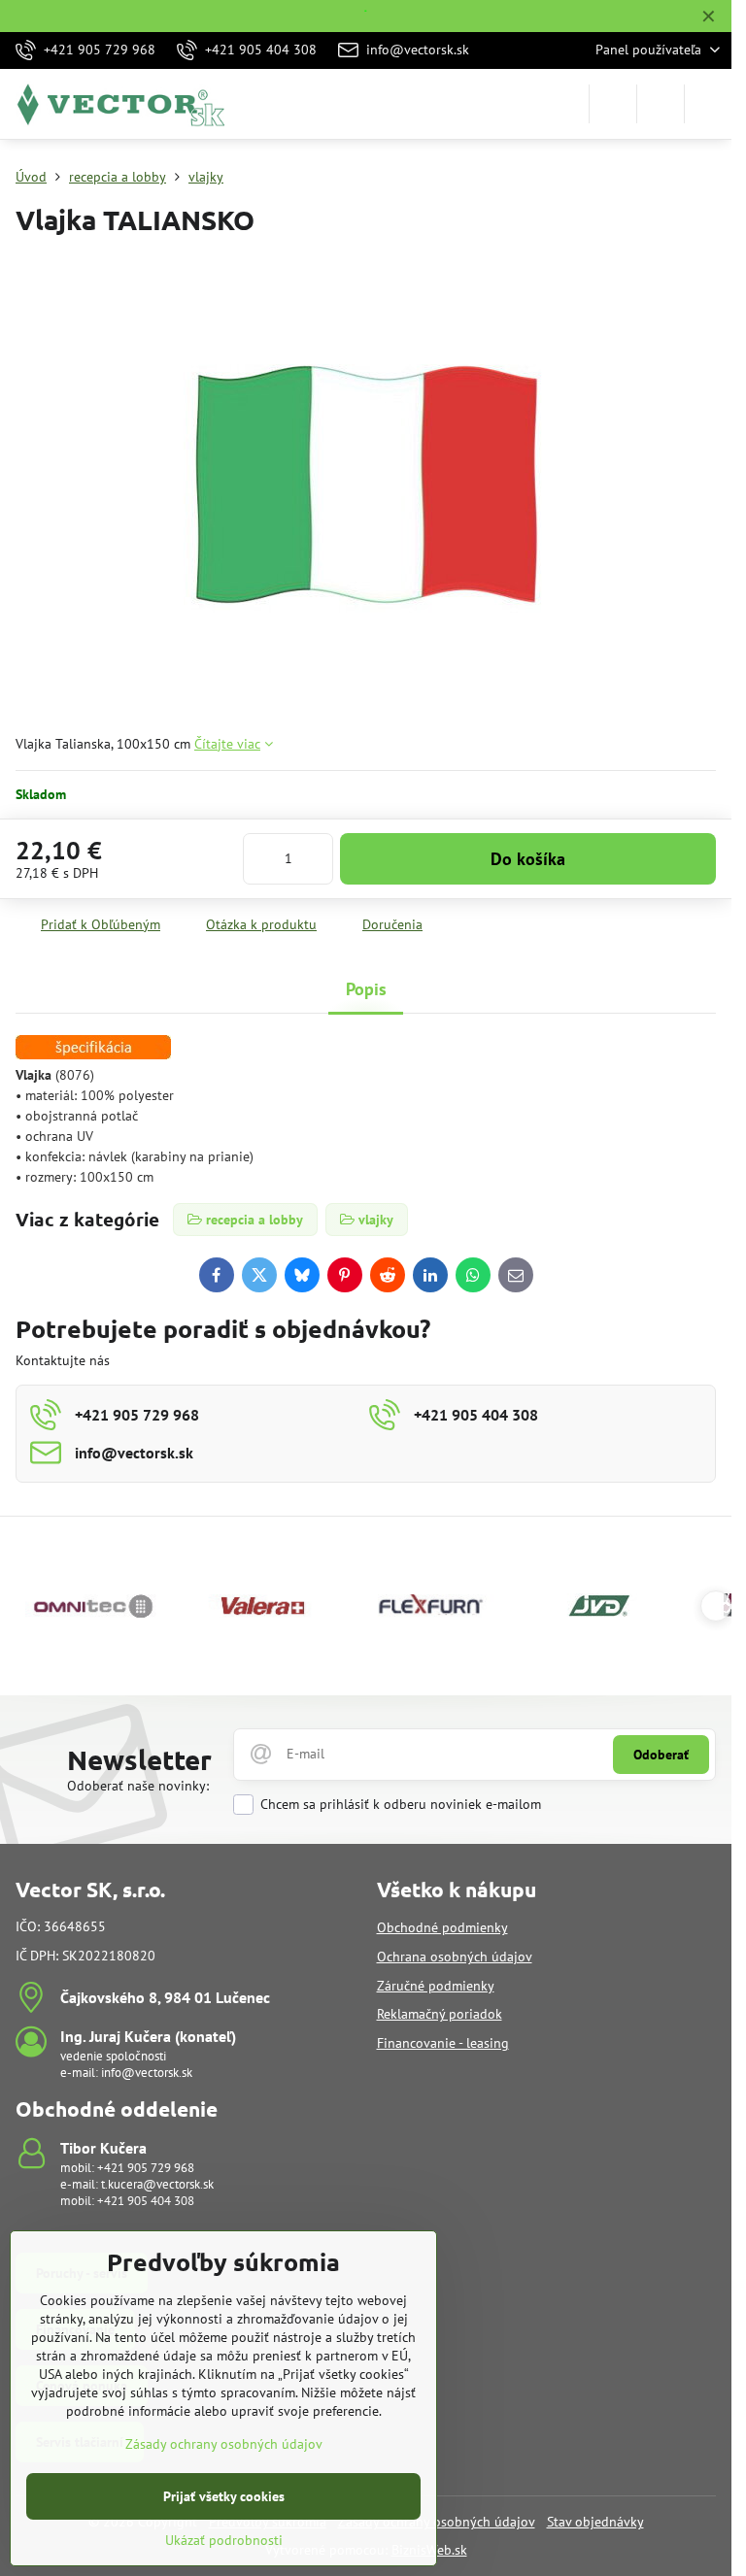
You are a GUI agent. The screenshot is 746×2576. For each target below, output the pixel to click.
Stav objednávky (595, 2522)
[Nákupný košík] (661, 104)
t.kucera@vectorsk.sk (157, 2184)
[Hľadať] (613, 104)
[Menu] (708, 104)
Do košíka (528, 859)
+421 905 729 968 (146, 2168)
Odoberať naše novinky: (138, 1786)
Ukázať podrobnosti (224, 2540)
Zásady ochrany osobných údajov (224, 2444)
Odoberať (661, 1755)
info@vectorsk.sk (147, 2073)
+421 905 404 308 (146, 2201)
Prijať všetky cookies (224, 2496)
